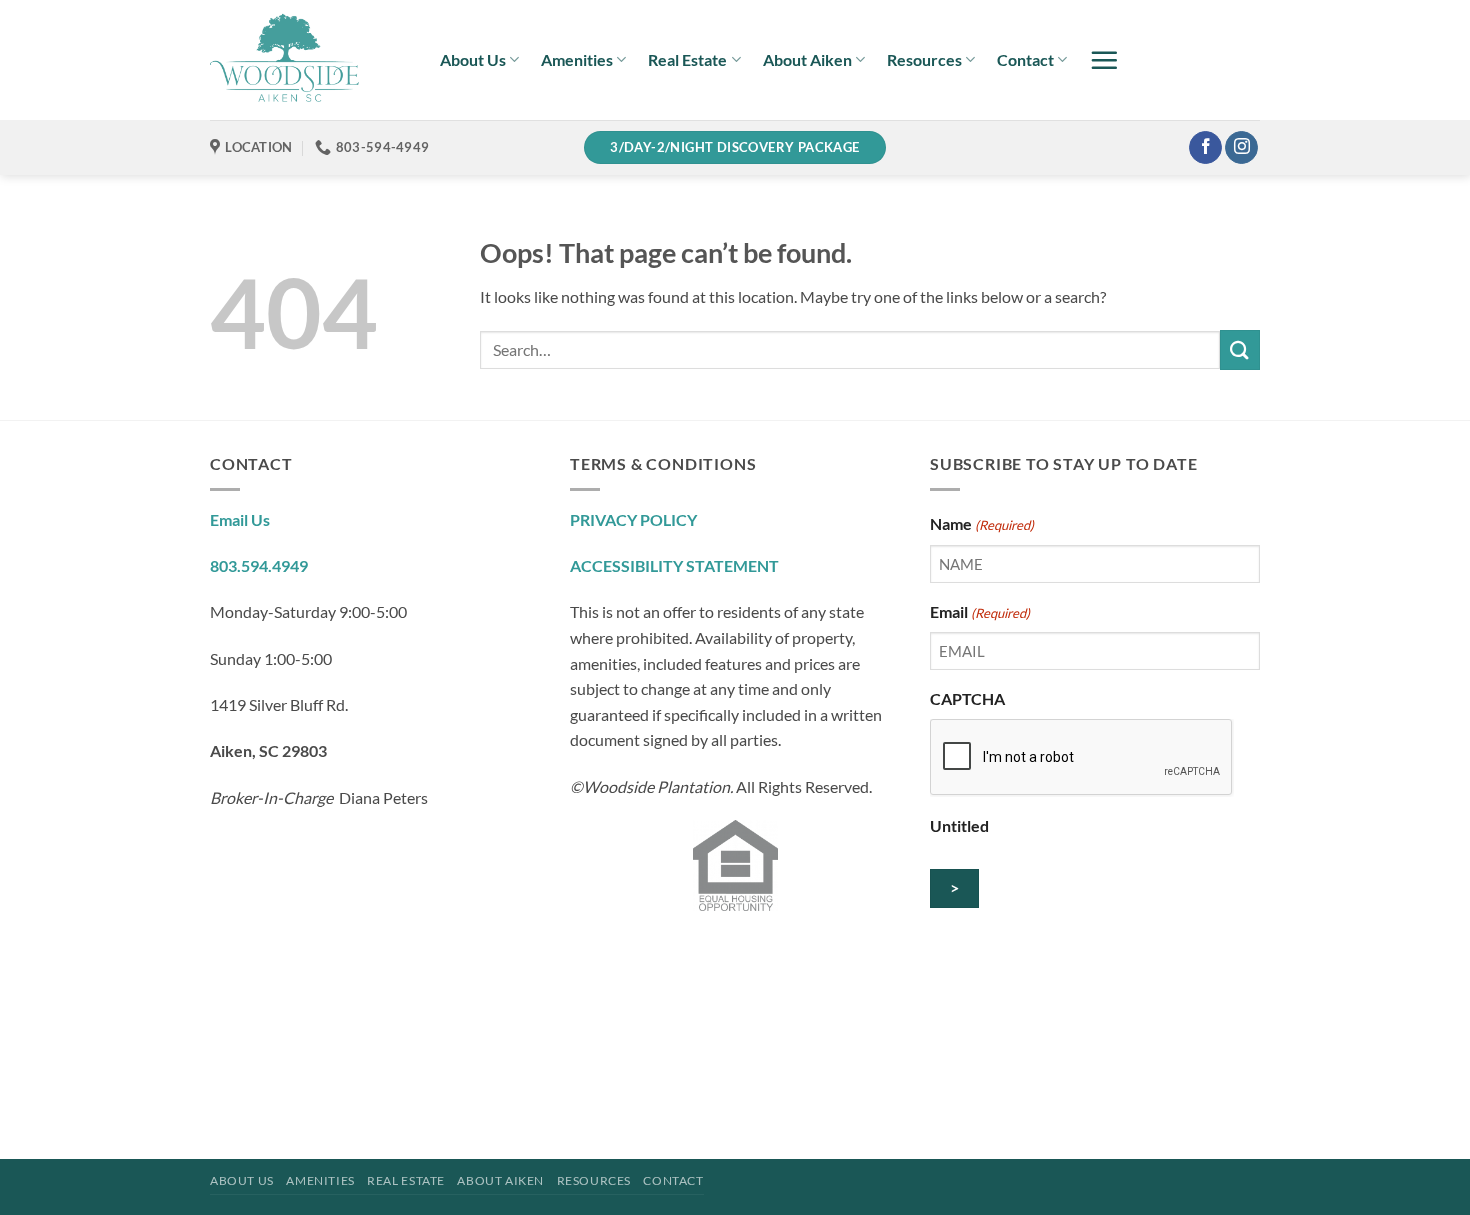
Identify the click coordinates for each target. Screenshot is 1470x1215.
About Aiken (807, 59)
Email (980, 611)
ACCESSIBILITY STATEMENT (674, 565)
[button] (1104, 60)
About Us (473, 59)
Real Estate (687, 59)
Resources (924, 59)
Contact (1025, 59)
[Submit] (1240, 349)
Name (982, 523)
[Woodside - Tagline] (310, 60)
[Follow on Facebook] (1205, 148)
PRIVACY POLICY (633, 519)
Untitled (959, 825)
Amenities (577, 59)
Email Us (240, 519)
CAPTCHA (967, 698)
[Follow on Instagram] (1241, 148)
